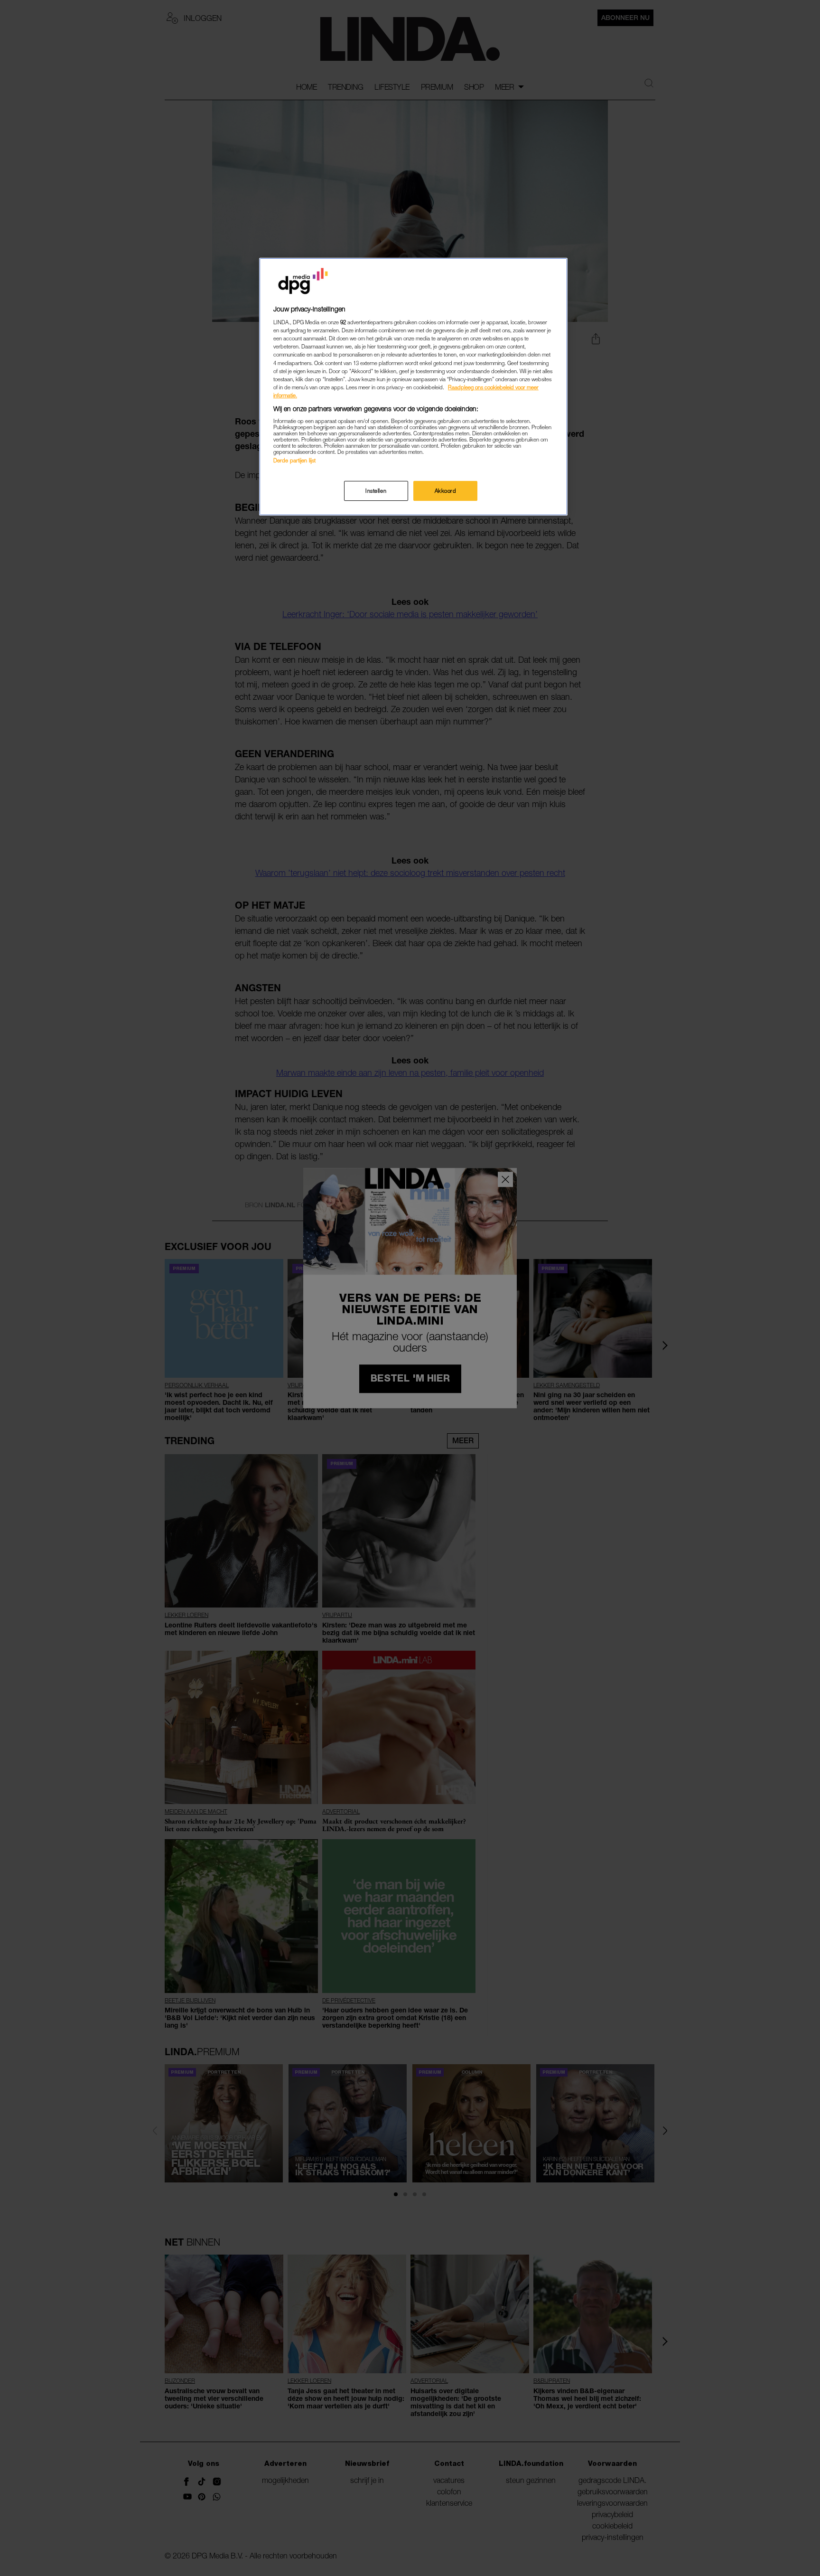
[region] (413, 387)
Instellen (376, 491)
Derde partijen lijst (294, 460)
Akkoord (446, 491)
